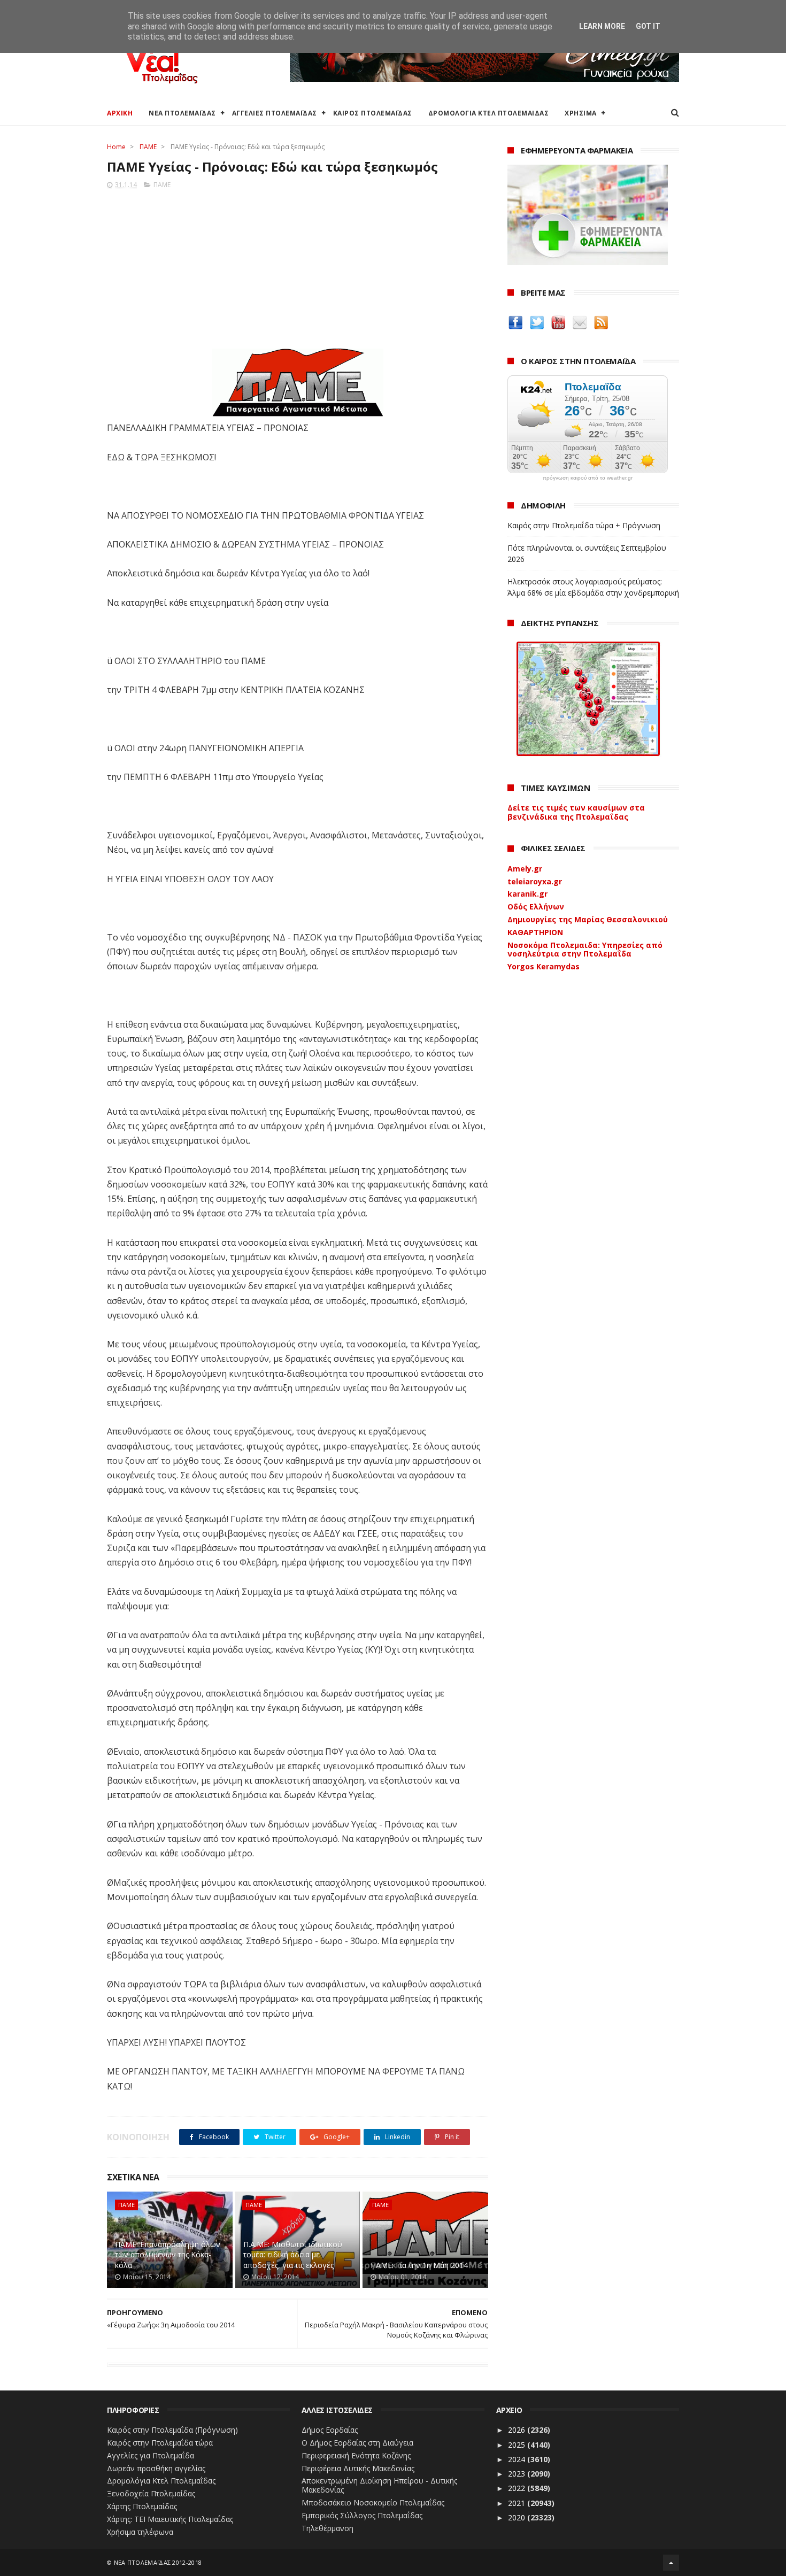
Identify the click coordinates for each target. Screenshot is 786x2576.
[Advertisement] (298, 266)
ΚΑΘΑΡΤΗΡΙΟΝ (535, 932)
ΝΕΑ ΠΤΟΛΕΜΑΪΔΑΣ (182, 113)
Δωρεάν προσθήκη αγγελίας (156, 2468)
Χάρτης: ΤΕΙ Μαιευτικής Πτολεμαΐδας (170, 2519)
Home (116, 147)
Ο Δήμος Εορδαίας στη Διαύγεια (357, 2443)
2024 (518, 2459)
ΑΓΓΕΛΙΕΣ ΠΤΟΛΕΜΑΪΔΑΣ (275, 113)
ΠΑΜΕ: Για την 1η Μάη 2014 (419, 2265)
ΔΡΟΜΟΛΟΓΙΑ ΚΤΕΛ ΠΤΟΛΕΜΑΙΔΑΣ (489, 113)
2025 (518, 2445)
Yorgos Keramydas (544, 966)
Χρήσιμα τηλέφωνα (140, 2532)
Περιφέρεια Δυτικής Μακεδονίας (358, 2468)
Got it (648, 26)
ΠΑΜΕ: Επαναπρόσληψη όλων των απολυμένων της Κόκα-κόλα (168, 2255)
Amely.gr (525, 869)
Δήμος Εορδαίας (330, 2430)
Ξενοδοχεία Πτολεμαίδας (151, 2493)
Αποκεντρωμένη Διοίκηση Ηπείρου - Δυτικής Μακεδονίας (379, 2485)
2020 (518, 2517)
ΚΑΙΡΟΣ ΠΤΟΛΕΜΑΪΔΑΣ (373, 113)
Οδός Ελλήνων (536, 907)
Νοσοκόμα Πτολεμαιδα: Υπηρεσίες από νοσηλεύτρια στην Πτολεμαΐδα (585, 950)
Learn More (602, 26)
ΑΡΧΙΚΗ (120, 113)
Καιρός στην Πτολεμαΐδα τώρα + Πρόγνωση (584, 525)
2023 (518, 2474)
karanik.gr (527, 894)
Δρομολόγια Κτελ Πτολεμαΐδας (161, 2481)
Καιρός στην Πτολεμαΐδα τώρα (160, 2443)
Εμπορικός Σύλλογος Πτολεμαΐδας (362, 2515)
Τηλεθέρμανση (327, 2528)
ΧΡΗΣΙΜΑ (581, 113)
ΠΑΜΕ (148, 147)
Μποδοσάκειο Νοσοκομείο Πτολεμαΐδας (373, 2502)
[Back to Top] (671, 2563)
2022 (518, 2488)
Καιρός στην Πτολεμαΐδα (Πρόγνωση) (172, 2430)
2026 (518, 2430)
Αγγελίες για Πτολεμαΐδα (151, 2455)
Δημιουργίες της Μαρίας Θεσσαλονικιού (588, 919)
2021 (518, 2503)
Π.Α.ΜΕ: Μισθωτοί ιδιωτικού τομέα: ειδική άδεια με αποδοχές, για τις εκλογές (293, 2255)
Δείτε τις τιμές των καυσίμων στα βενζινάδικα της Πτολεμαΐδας (576, 812)
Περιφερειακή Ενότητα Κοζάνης (356, 2455)
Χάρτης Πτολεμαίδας (142, 2506)
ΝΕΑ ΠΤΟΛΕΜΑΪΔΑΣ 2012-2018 (158, 2562)
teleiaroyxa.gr (535, 881)
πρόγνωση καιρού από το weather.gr (588, 478)
